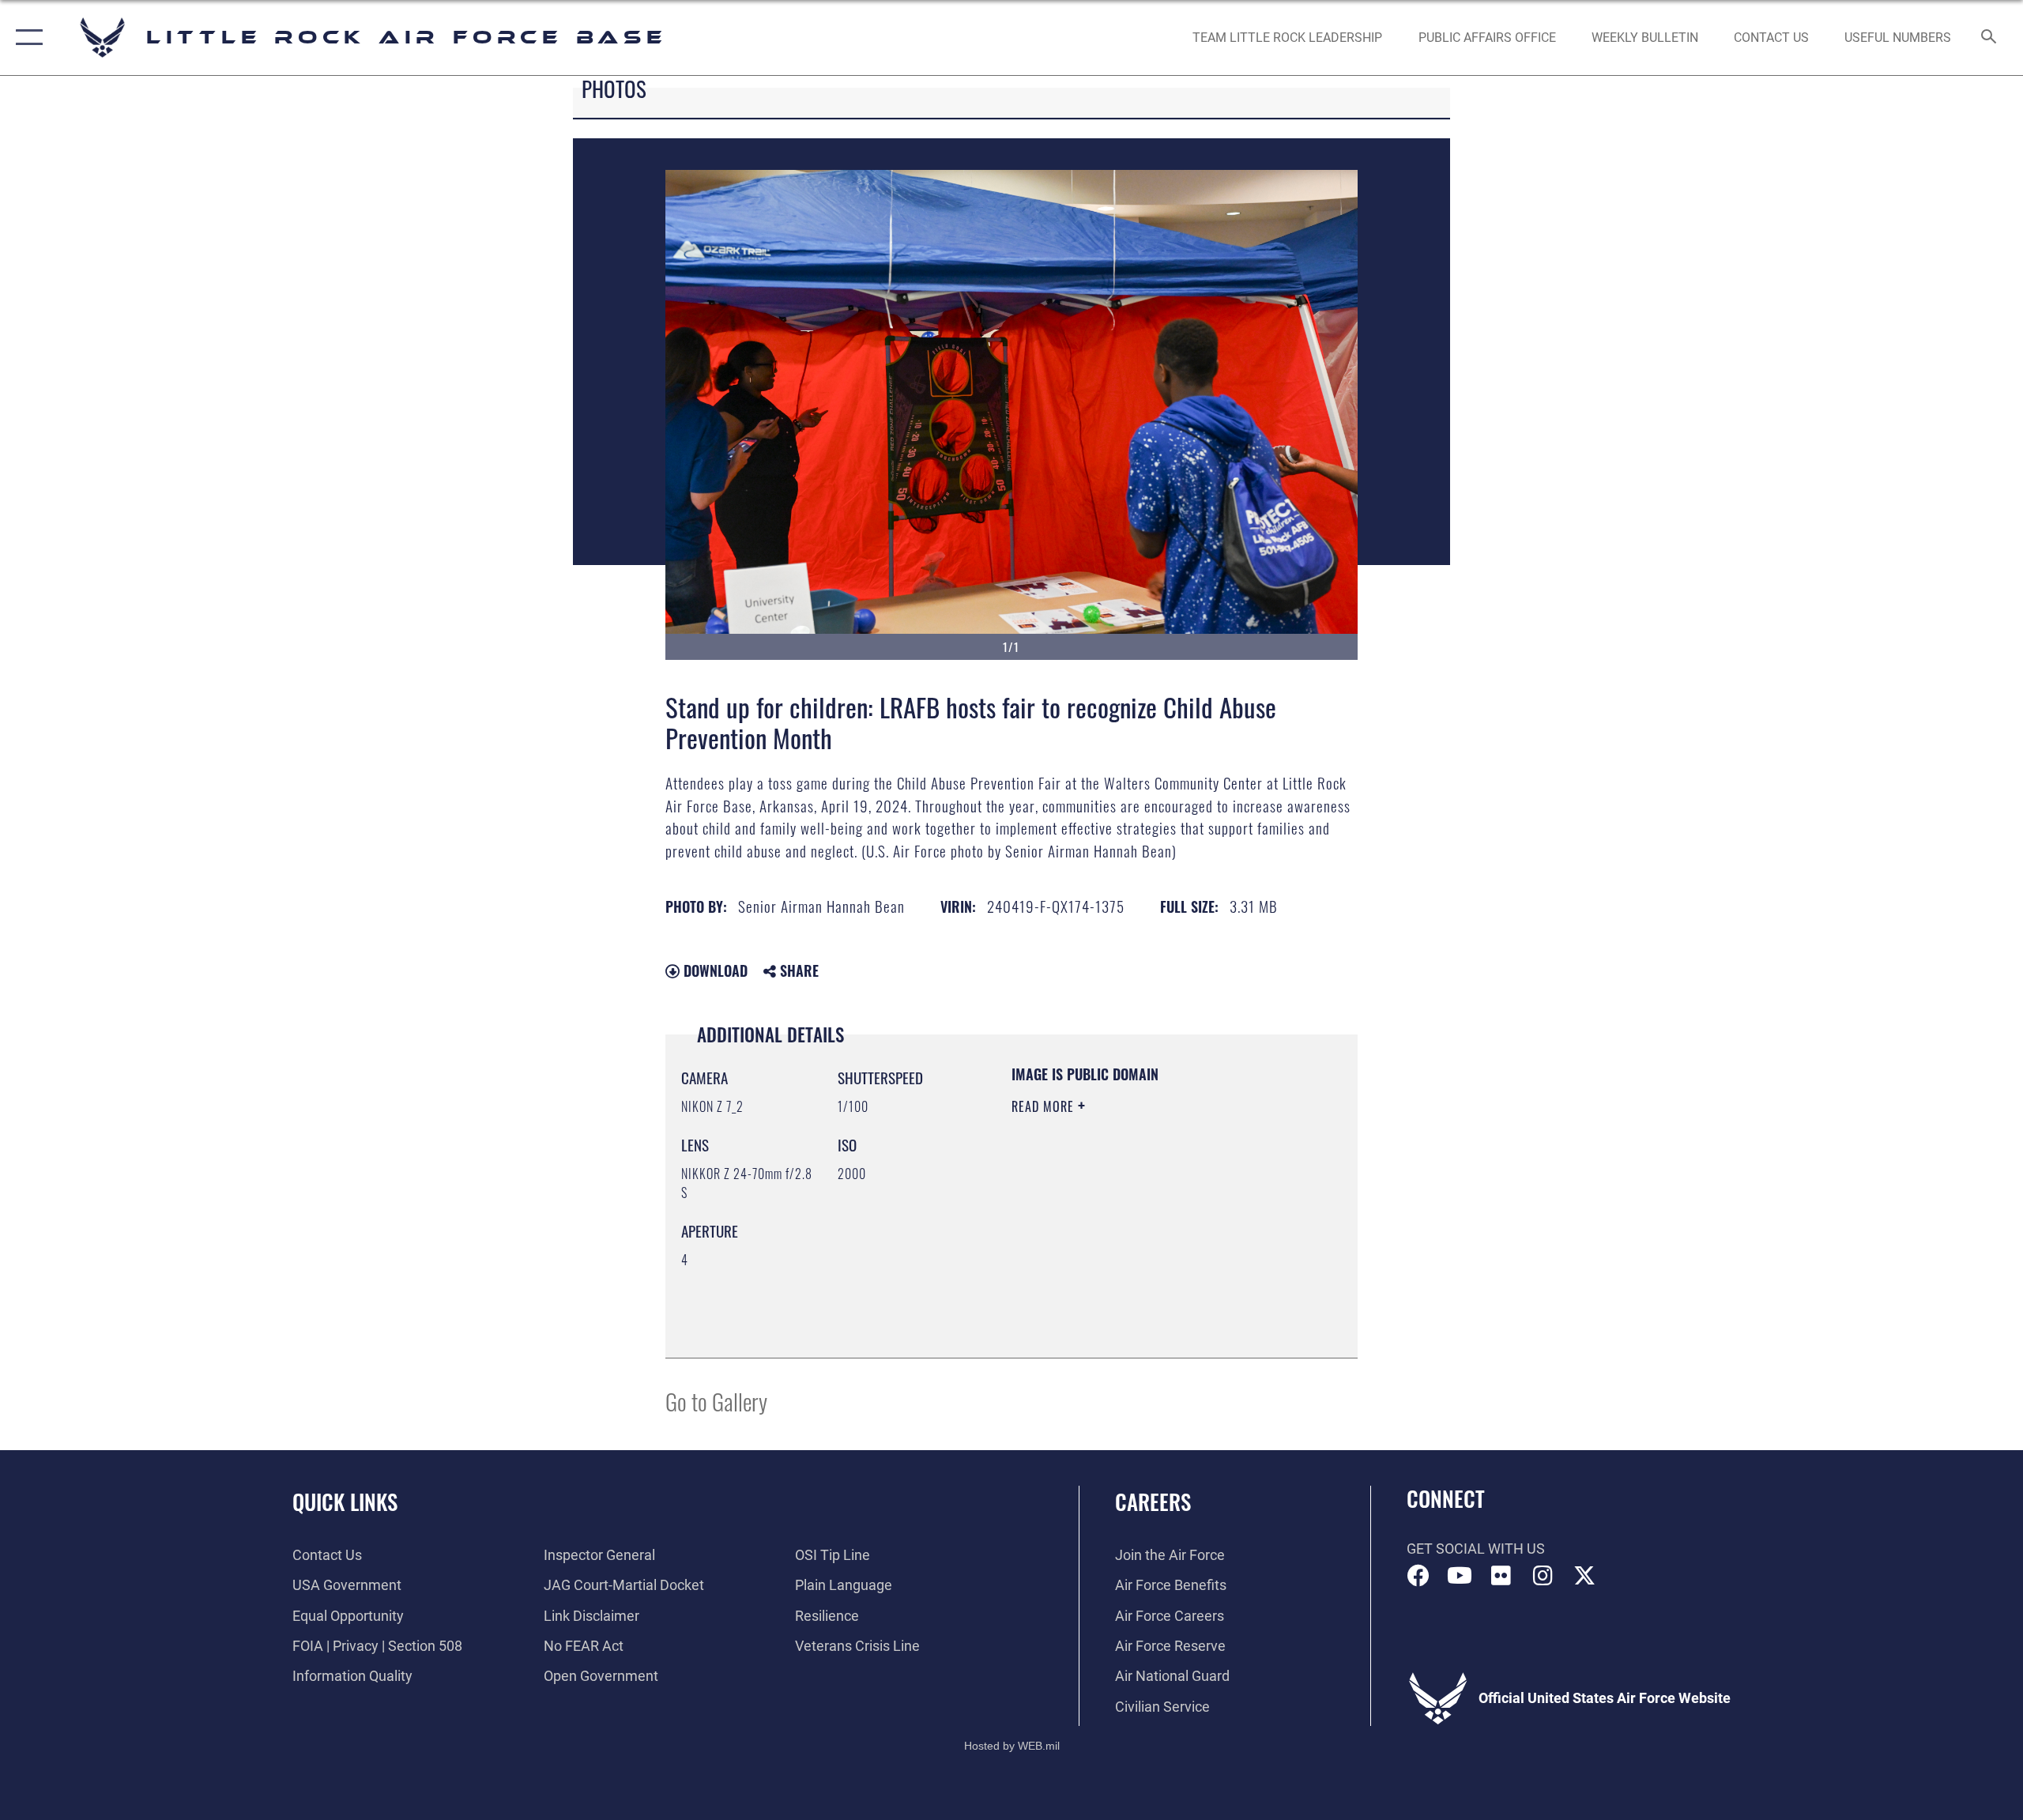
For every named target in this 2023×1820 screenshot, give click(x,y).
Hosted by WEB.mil (1012, 1746)
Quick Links (345, 1502)
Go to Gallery (716, 1401)
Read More (1045, 1106)
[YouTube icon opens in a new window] (1460, 1576)
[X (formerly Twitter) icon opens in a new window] (1584, 1576)
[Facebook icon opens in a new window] (1418, 1576)
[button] (26, 38)
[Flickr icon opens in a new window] (1501, 1576)
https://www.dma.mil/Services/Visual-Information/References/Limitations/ (1108, 1262)
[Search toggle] (1989, 38)
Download (714, 970)
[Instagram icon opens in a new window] (1543, 1576)
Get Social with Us (1476, 1549)
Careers (1153, 1502)
